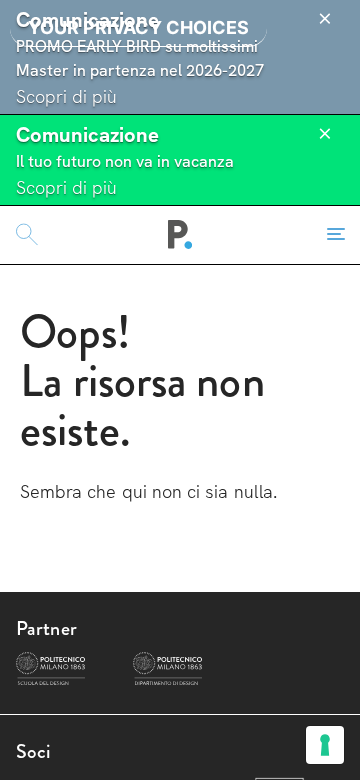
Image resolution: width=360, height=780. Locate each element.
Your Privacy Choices (138, 27)
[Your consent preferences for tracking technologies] (325, 745)
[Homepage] (180, 235)
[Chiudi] (325, 19)
